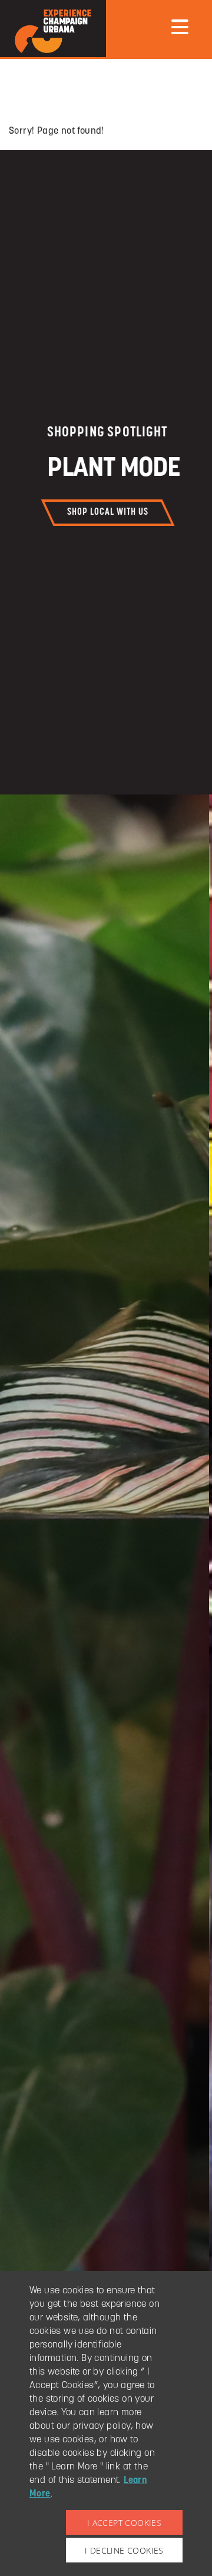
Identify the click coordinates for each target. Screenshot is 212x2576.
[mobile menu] (180, 27)
